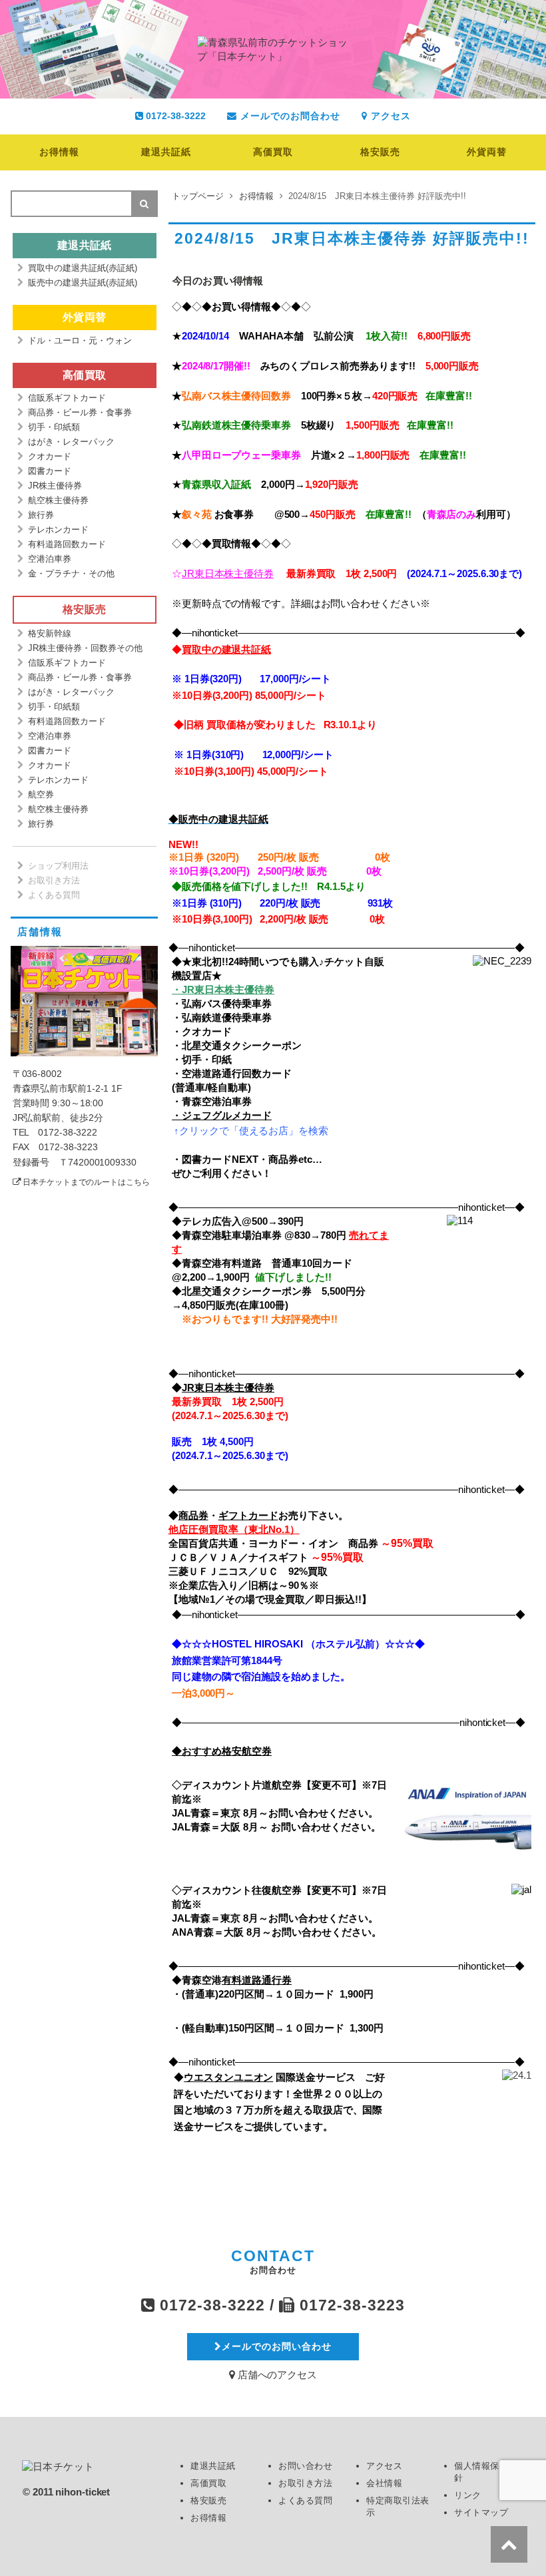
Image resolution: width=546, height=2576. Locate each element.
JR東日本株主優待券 (228, 573)
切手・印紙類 (54, 427)
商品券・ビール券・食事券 (80, 412)
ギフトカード (248, 1515)
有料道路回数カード (67, 544)
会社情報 (384, 2483)
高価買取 (273, 152)
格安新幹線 (50, 633)
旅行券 (41, 515)
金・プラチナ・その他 (71, 573)
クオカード (50, 456)
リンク (468, 2495)
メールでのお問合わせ (289, 116)
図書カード (50, 471)
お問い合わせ (305, 2466)
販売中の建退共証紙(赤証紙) (83, 283)
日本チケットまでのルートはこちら (86, 1182)
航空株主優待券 (58, 500)
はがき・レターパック (71, 442)
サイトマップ (481, 2512)
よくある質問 (54, 895)
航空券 (41, 794)
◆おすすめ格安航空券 (222, 1751)
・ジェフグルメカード (222, 1115)
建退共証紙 (166, 152)
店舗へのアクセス (276, 2375)
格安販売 (380, 152)
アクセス (389, 116)
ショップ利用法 (58, 866)
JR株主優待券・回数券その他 (85, 648)
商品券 (193, 1515)
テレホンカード (58, 530)
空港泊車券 (50, 559)
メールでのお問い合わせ (277, 2346)
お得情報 (59, 152)
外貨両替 (487, 152)
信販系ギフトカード (67, 398)
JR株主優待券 (55, 486)
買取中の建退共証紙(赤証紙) (83, 268)
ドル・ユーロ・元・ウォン (80, 340)
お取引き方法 (54, 880)
